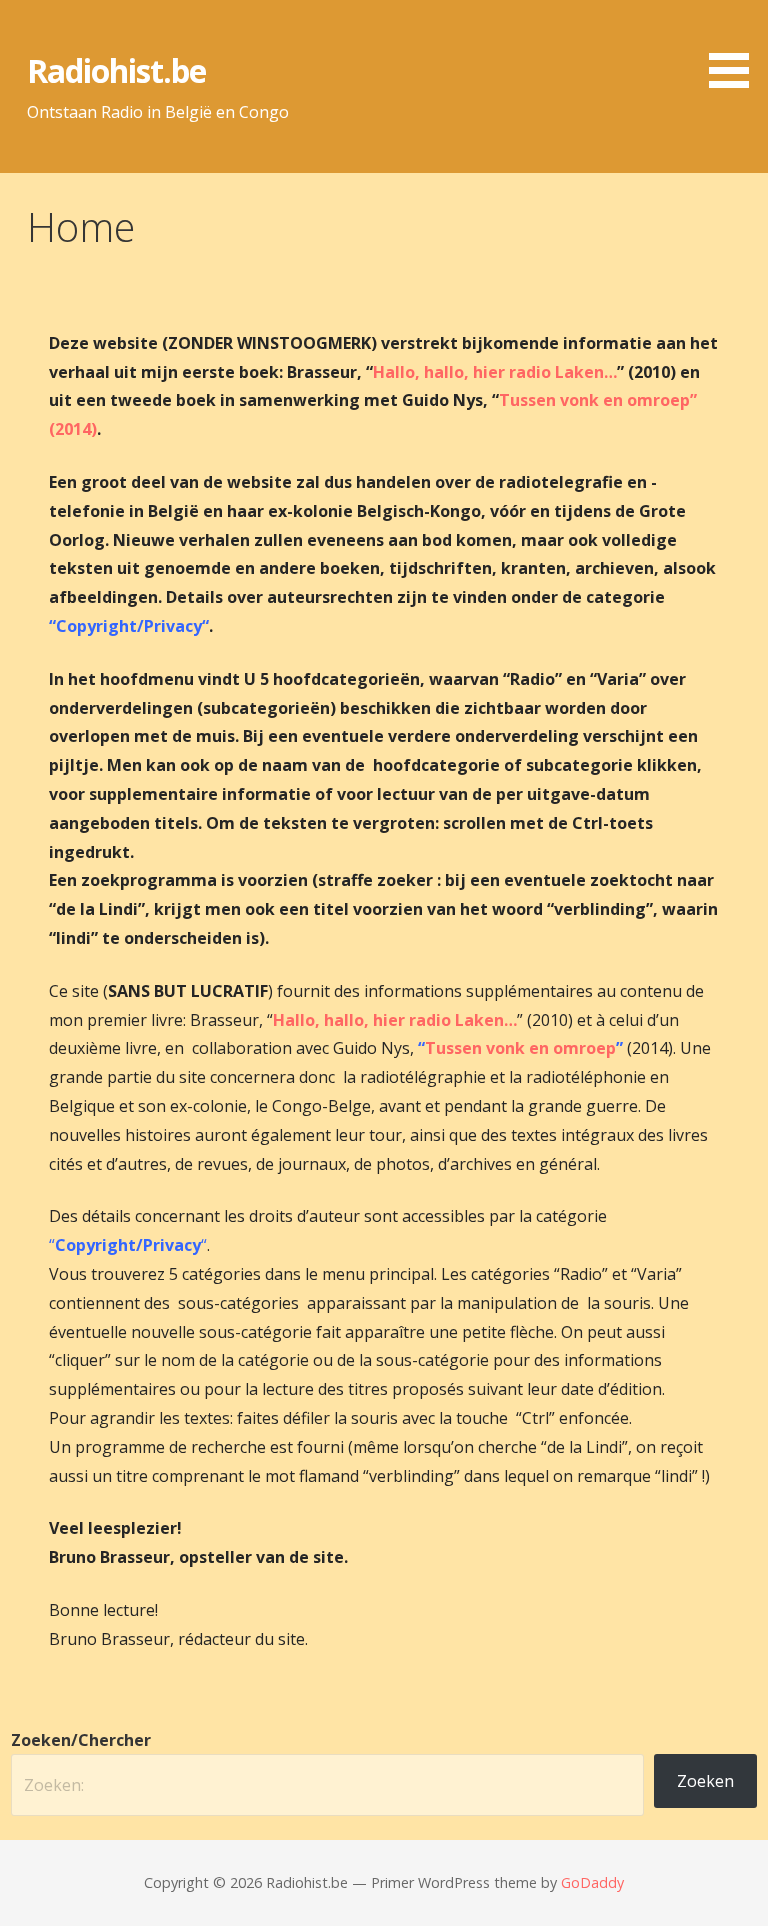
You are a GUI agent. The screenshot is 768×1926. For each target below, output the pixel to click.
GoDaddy (592, 1882)
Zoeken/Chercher (81, 1740)
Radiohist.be (116, 70)
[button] (736, 47)
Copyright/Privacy (129, 626)
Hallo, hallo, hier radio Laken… (495, 372)
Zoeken (705, 1781)
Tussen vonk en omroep (520, 1048)
